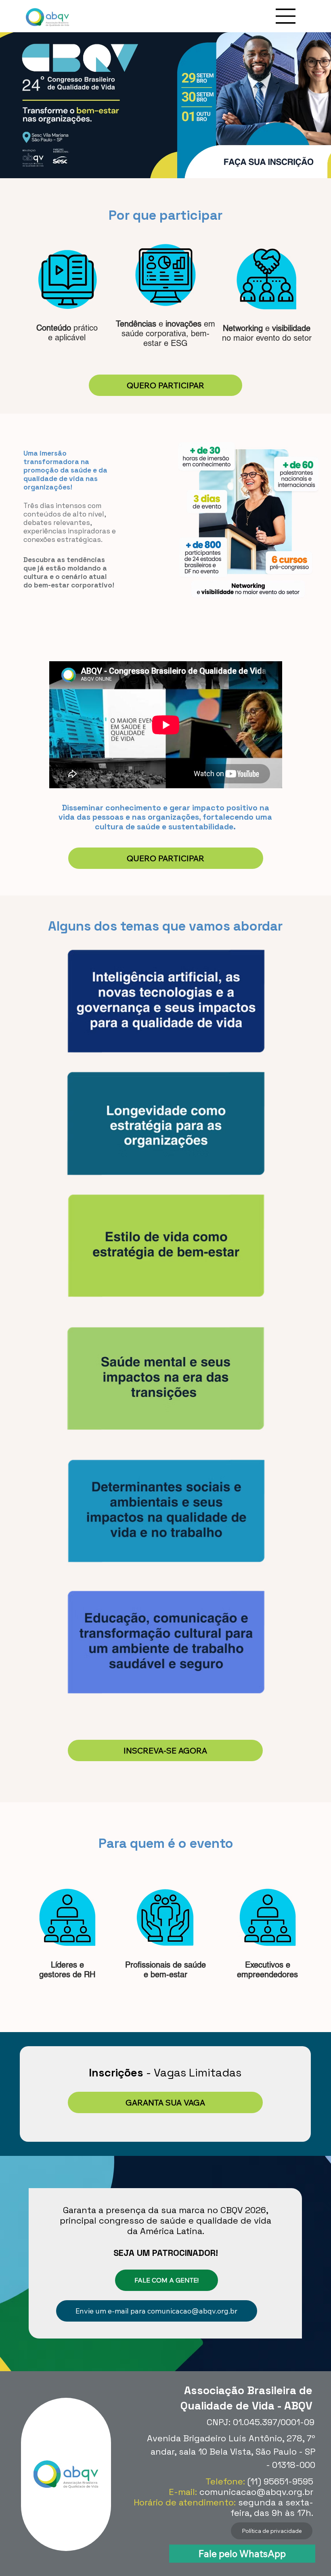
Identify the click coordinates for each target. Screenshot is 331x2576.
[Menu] (286, 16)
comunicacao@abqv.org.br (256, 2492)
